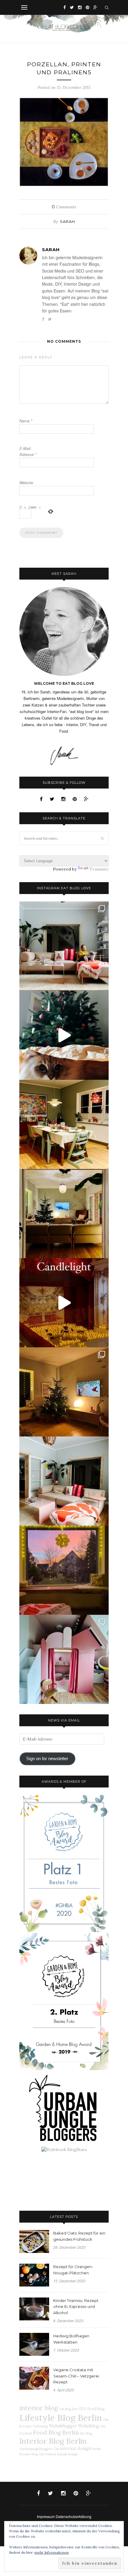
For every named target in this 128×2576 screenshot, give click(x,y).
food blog (96, 2409)
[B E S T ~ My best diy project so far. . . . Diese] (64, 1659)
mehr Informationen (52, 2552)
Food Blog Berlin (56, 2432)
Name (26, 421)
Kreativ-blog (29, 2454)
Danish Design (67, 2454)
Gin (56, 2449)
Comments (64, 207)
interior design (76, 2448)
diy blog (86, 2433)
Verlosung (40, 2426)
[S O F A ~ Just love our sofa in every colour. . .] (64, 1481)
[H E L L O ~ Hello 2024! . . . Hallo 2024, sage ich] (64, 946)
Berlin (97, 2449)
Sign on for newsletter (47, 1759)
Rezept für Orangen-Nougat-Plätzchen (73, 2270)
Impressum (46, 2516)
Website (26, 483)
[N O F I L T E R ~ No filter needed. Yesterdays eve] (64, 1570)
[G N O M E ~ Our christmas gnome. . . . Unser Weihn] (64, 1035)
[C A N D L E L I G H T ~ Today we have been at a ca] (64, 1303)
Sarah (67, 221)
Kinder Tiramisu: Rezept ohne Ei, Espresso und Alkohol (76, 2307)
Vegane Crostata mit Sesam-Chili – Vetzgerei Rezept (76, 2376)
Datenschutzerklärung (74, 2516)
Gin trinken (47, 2454)
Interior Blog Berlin (53, 2441)
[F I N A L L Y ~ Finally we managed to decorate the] (64, 1392)
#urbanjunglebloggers (36, 2449)
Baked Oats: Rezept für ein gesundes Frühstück (79, 2236)
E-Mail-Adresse (28, 451)
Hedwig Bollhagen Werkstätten (71, 2339)
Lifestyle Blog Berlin (61, 2418)
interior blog (39, 2408)
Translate (99, 869)
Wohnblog (88, 2426)
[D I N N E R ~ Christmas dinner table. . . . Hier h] (64, 1124)
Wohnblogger (63, 2426)
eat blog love (69, 2409)
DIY (83, 2409)
